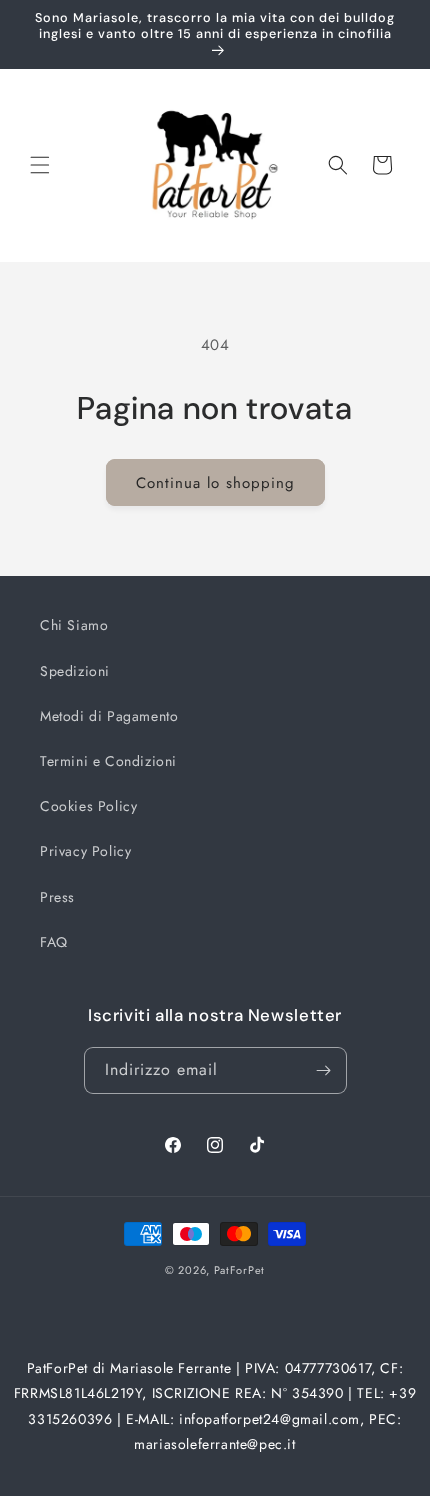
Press (57, 897)
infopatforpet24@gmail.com (269, 1419)
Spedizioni (75, 671)
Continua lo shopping (215, 483)
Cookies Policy (88, 806)
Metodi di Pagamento (109, 716)
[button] (40, 165)
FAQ (54, 942)
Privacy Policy (85, 851)
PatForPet (239, 1270)
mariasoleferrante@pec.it (214, 1444)
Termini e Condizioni (108, 761)
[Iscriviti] (324, 1070)
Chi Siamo (74, 625)
